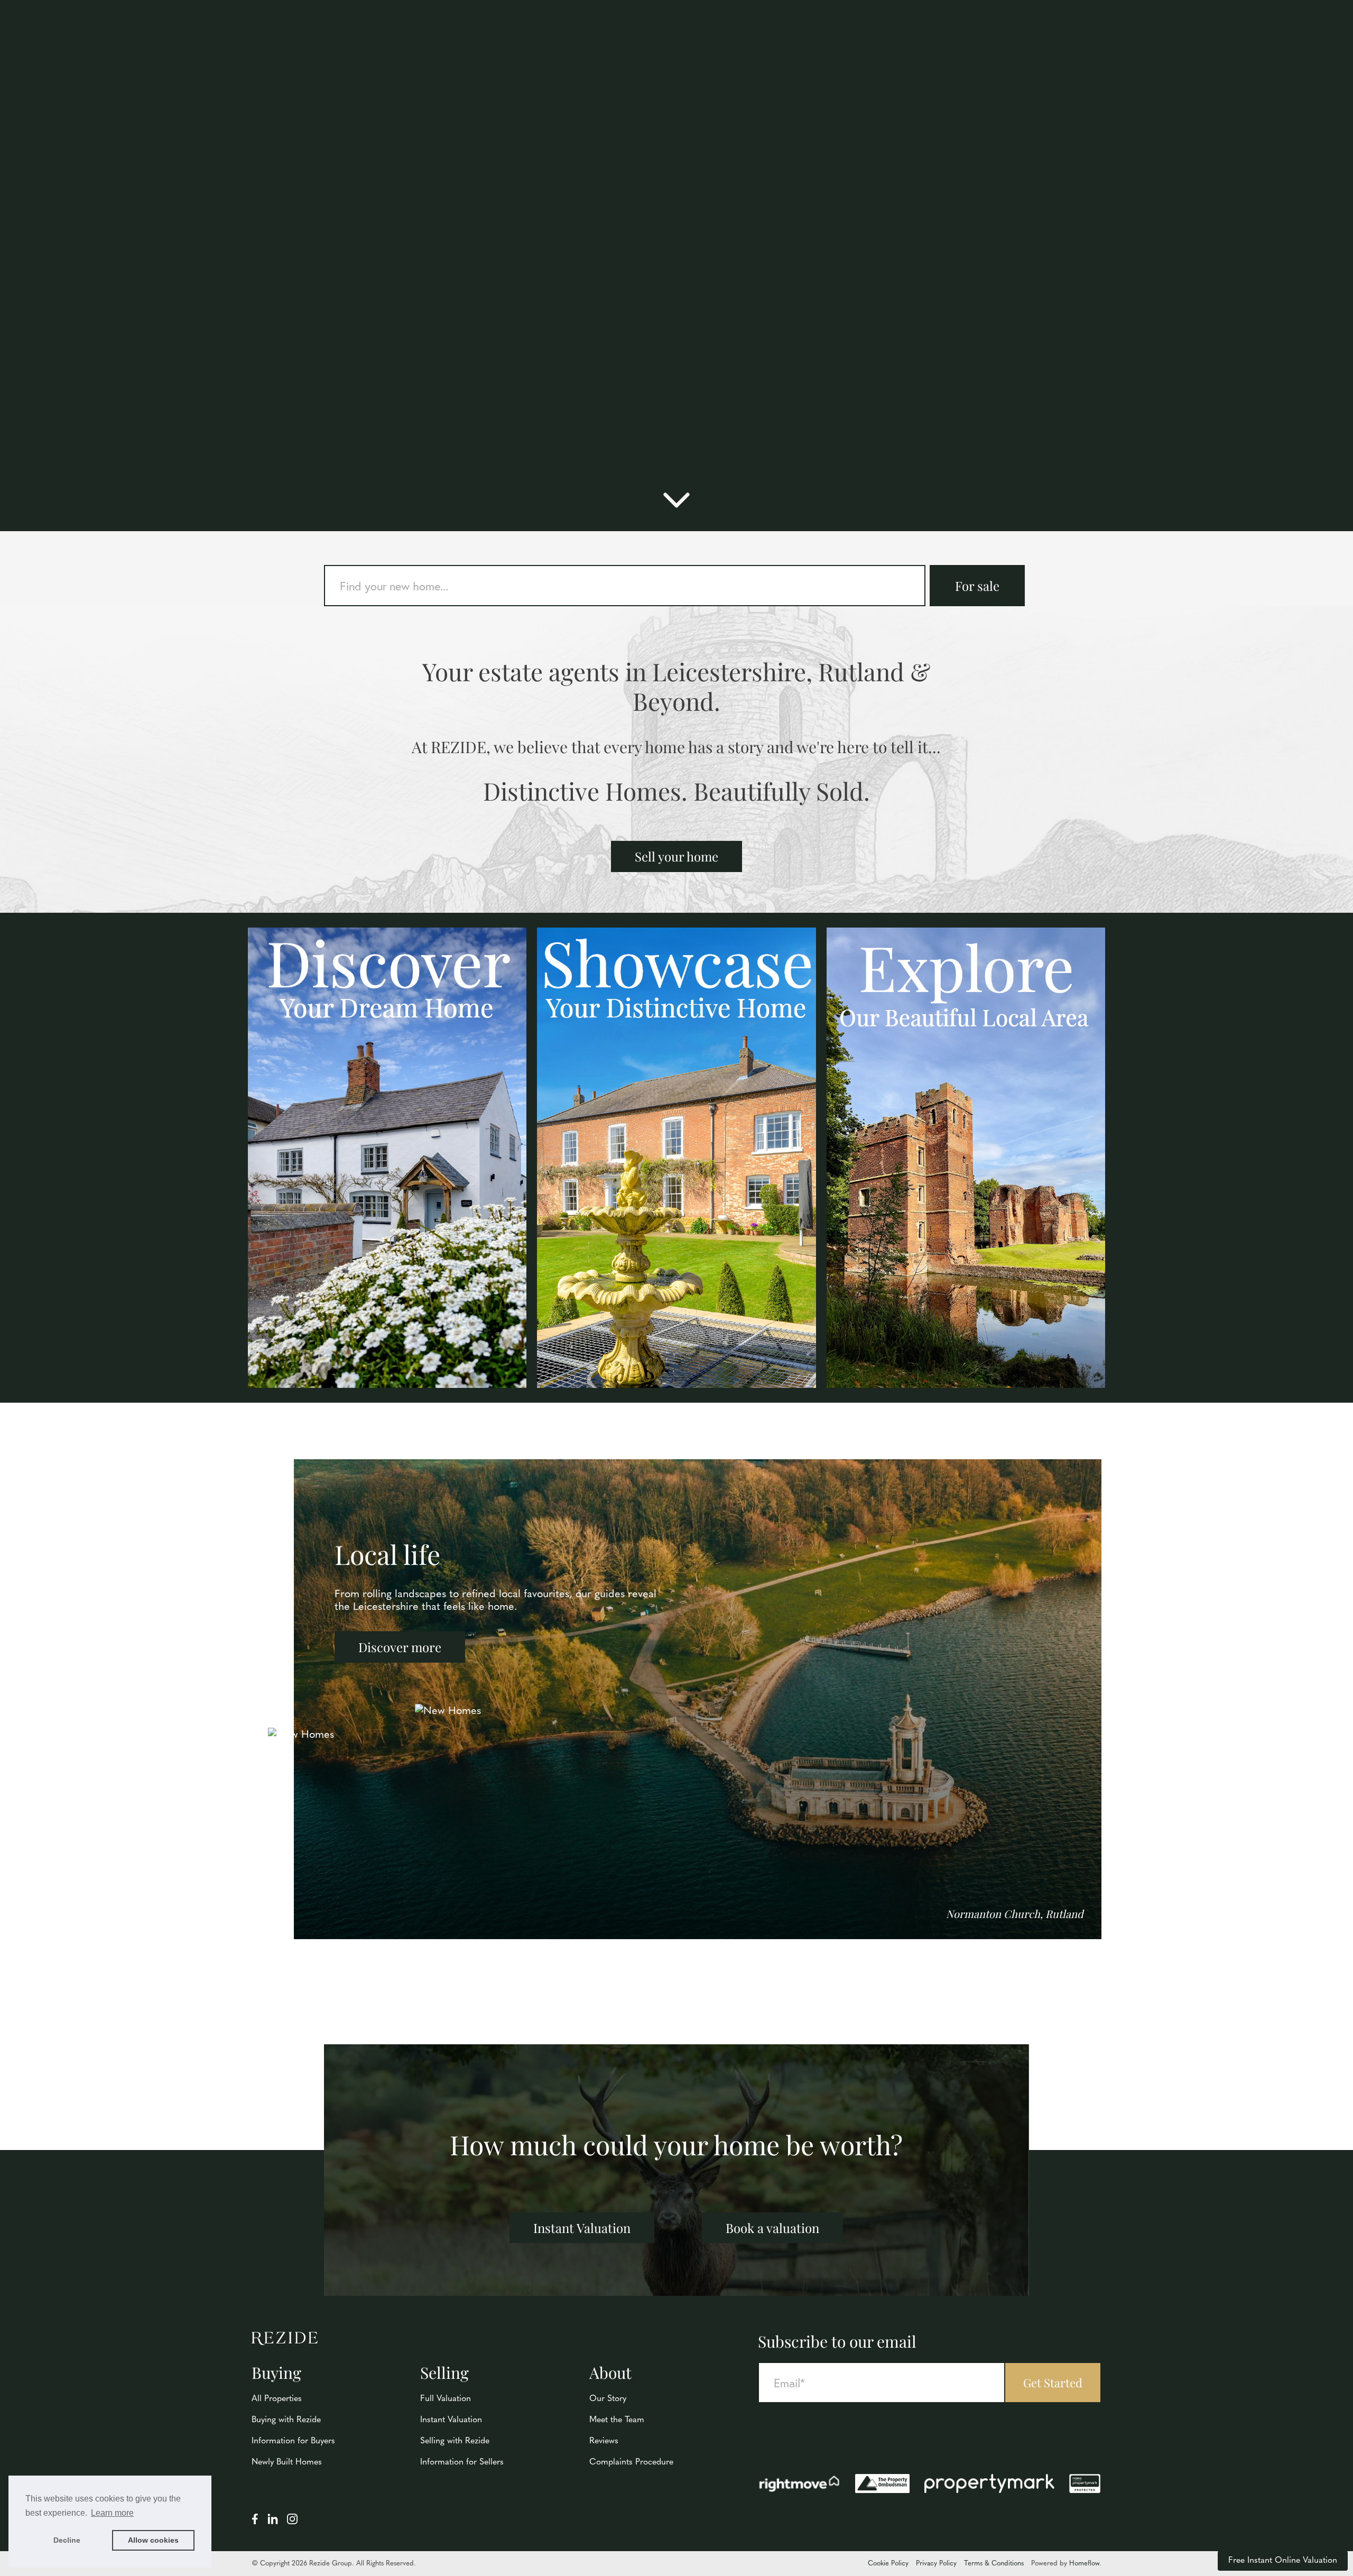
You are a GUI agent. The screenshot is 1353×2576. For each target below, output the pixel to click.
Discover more (400, 1647)
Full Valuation (446, 2399)
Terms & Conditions (994, 2564)
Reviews (604, 2441)
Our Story (608, 2399)
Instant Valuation (582, 2228)
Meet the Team (617, 2420)
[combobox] (625, 586)
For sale (977, 586)
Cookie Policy (888, 2564)
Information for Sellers (462, 2462)
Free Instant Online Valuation (1283, 2561)
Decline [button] (67, 2540)
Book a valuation (772, 2228)
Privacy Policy (936, 2564)
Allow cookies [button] (153, 2540)
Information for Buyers (293, 2441)
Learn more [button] (112, 2513)
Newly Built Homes (287, 2462)
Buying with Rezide (286, 2420)
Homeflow (1084, 2564)
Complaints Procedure (631, 2462)
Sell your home (676, 856)
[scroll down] (676, 505)
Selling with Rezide (455, 2441)
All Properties (277, 2399)
